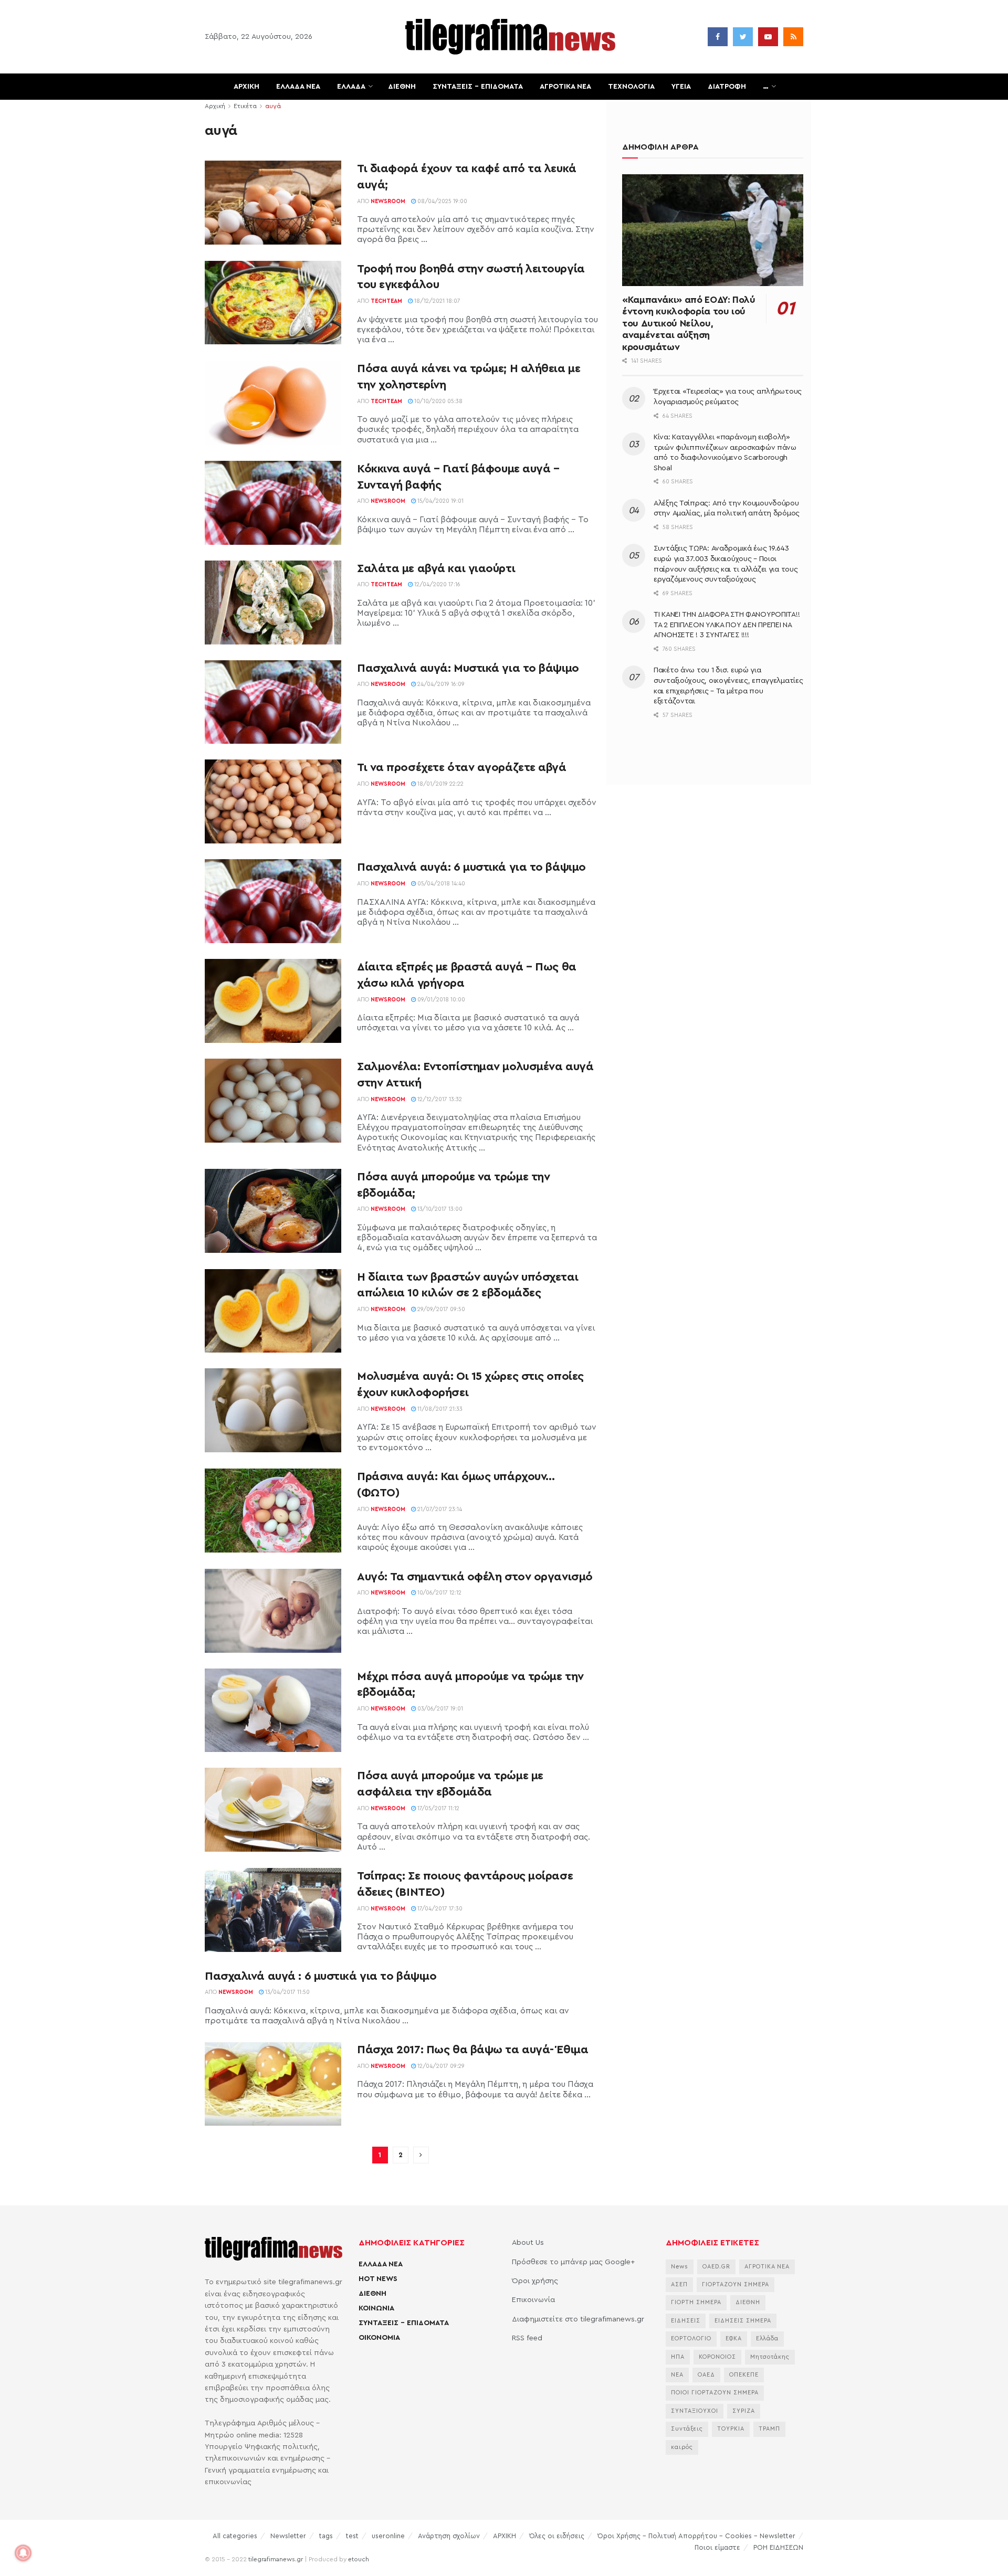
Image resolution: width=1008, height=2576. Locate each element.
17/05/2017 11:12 (438, 1808)
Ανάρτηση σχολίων (449, 2536)
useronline (388, 2536)
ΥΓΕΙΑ (681, 87)
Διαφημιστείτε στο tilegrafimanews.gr (578, 2319)
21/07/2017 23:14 (439, 1509)
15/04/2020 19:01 (440, 501)
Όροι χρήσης (535, 2281)
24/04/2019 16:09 (440, 684)
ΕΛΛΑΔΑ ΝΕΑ (298, 87)
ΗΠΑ (678, 2357)
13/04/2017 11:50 (287, 1992)
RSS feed (527, 2338)
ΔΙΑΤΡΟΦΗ (727, 87)
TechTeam (386, 301)
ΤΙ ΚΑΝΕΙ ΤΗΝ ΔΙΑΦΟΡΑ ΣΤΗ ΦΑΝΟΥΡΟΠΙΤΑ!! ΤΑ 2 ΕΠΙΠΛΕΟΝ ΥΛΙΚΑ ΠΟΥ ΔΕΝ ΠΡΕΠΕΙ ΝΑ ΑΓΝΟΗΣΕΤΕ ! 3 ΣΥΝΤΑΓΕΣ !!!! (727, 625)
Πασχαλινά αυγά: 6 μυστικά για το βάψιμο (471, 867)
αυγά (273, 106)
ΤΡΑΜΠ (769, 2429)
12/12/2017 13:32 (439, 1099)
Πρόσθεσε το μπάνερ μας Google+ (573, 2262)
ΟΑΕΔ (706, 2375)
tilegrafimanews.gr (276, 2559)
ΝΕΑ (677, 2375)
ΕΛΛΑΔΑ (351, 87)
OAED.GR (716, 2267)
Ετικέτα (245, 106)
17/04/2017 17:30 (439, 1909)
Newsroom (388, 201)
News (680, 2267)
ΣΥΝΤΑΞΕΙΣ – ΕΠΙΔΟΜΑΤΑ (478, 87)
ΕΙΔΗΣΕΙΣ (686, 2321)
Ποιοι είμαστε (717, 2547)
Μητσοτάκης (770, 2357)
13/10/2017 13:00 (439, 1209)
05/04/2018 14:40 (440, 884)
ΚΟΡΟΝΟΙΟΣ (717, 2357)
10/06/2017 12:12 (439, 1593)
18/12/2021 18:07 (437, 301)
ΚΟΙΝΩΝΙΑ (376, 2308)
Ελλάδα (767, 2339)
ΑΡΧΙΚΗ (246, 87)
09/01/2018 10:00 (440, 1000)
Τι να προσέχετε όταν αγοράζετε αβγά (462, 767)
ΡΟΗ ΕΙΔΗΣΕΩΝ (778, 2547)
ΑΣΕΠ (679, 2284)
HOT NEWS (378, 2279)
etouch (359, 2559)
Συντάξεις (687, 2429)
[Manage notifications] (23, 2553)
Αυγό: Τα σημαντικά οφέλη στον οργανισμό (475, 1577)
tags (326, 2536)
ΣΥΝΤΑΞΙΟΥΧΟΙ (695, 2411)
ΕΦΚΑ (734, 2339)
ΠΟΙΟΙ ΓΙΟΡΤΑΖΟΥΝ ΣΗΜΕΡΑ (715, 2393)
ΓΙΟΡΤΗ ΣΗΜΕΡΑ (696, 2302)
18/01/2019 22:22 (440, 784)
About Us (528, 2243)
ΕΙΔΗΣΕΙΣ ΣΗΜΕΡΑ (743, 2321)
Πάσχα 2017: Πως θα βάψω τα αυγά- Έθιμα (472, 2050)
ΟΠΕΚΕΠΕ (744, 2375)
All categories (235, 2536)
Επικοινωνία (533, 2300)
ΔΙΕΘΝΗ (402, 87)
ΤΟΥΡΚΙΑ (731, 2429)
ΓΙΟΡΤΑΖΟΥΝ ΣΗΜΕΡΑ (736, 2284)
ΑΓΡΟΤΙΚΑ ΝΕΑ (565, 87)
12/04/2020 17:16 (437, 584)
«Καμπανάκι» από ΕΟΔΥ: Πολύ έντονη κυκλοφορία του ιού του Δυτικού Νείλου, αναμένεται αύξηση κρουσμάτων (689, 323)
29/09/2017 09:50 (440, 1309)
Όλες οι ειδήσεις (557, 2536)
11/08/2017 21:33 (439, 1409)
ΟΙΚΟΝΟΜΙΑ (379, 2338)
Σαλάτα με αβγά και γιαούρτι (436, 568)
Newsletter (288, 2536)
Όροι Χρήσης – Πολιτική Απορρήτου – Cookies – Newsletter (696, 2536)
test (352, 2536)
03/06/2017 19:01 (439, 1709)
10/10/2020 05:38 (438, 401)
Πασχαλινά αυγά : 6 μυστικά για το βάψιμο (321, 1976)
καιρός (682, 2447)
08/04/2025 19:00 (442, 201)
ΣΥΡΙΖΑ (744, 2411)
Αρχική (215, 106)
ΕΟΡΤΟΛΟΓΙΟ (691, 2339)
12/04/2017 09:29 (440, 2066)
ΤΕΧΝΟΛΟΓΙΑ (631, 87)
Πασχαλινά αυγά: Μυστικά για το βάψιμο (468, 668)
